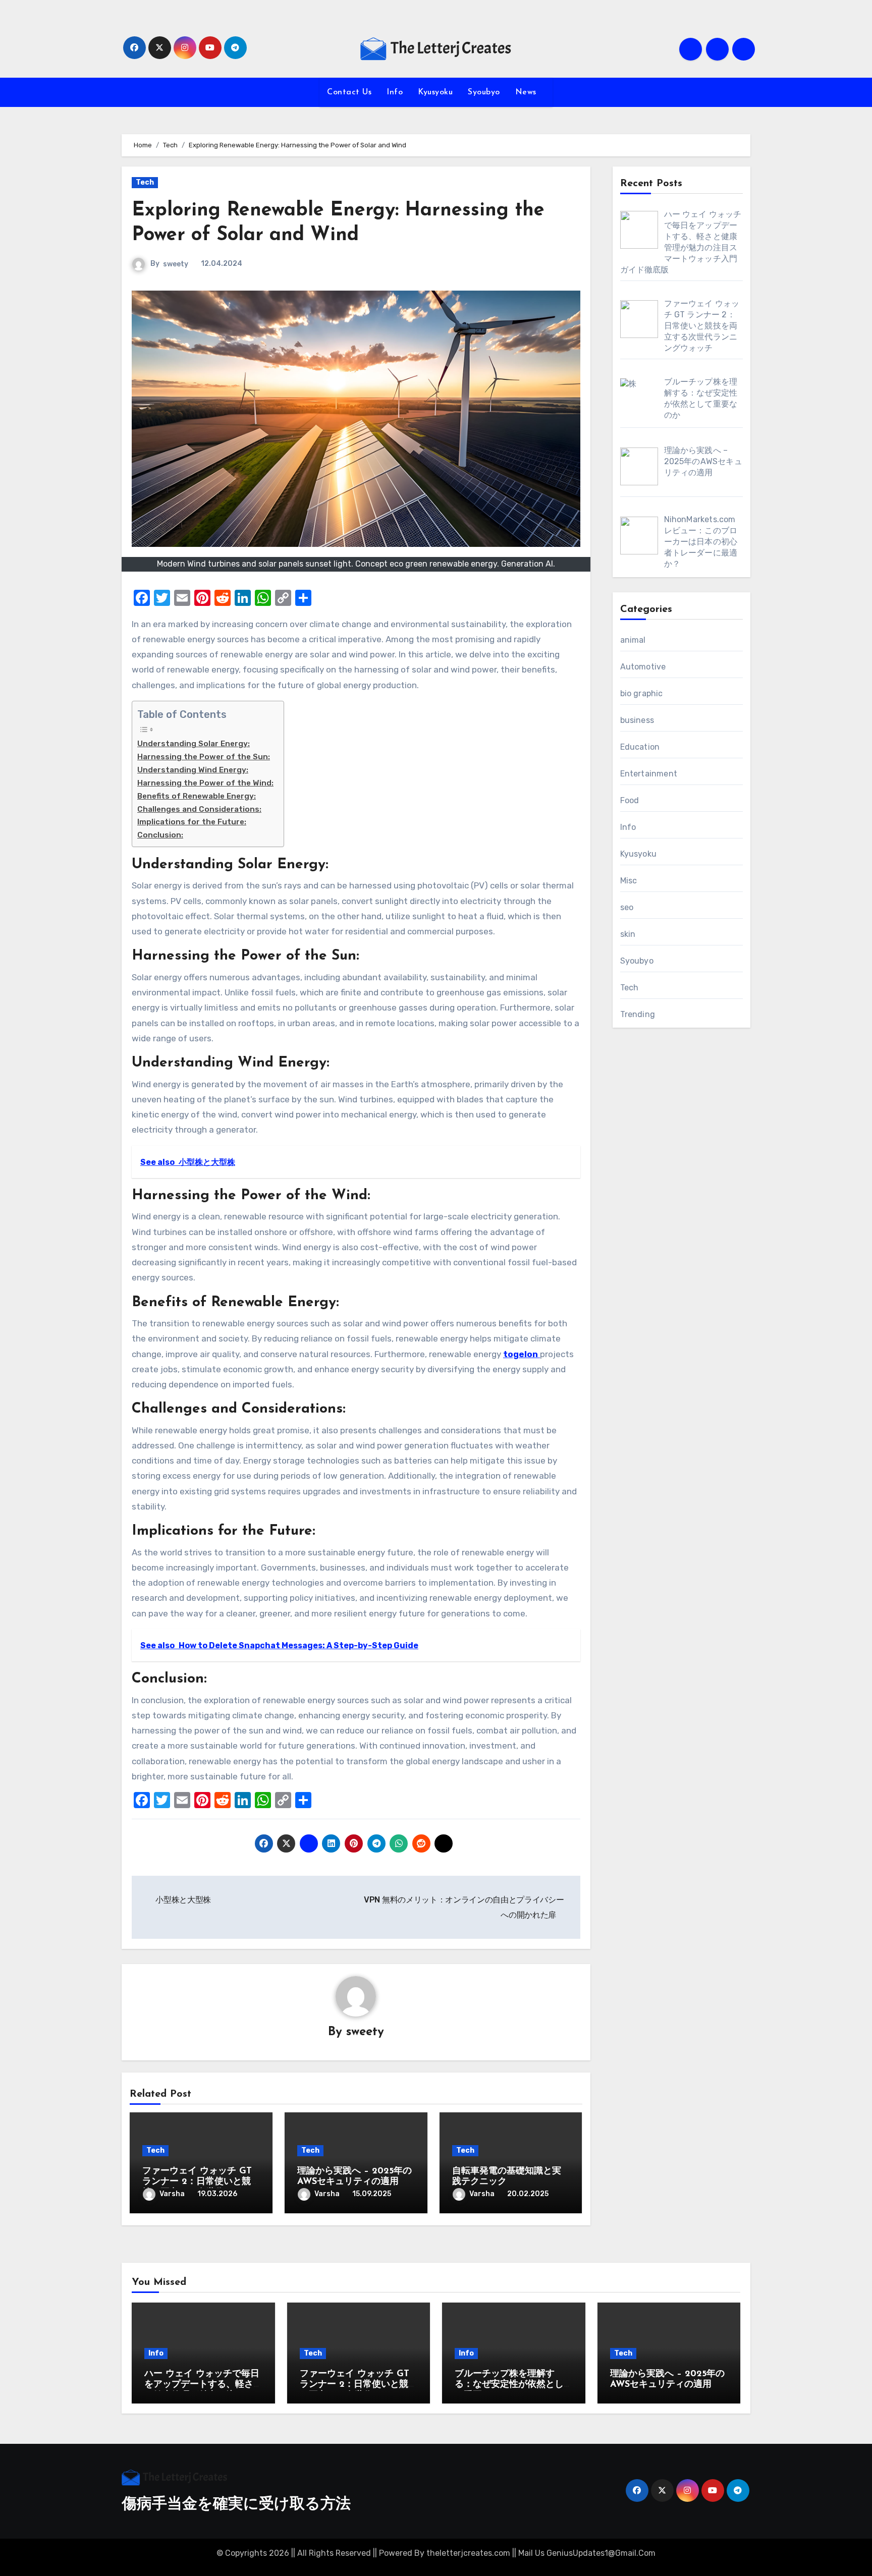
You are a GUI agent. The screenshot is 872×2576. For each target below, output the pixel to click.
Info (395, 92)
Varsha (172, 2194)
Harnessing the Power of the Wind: (205, 783)
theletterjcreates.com (468, 2553)
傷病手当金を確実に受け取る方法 (236, 2505)
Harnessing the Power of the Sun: (204, 757)
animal (633, 640)
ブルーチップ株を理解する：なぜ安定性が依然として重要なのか (509, 2385)
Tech (145, 182)
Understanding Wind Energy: (193, 770)
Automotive (643, 667)
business (637, 720)
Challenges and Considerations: (199, 809)
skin (628, 934)
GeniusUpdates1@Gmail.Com (601, 2553)
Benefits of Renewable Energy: (197, 796)
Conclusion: (160, 835)
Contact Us (349, 92)
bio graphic (642, 693)
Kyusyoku (435, 92)
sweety (176, 264)
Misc (629, 881)
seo (627, 907)
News (527, 92)
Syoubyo (484, 92)
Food (630, 800)
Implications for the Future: (192, 822)
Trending (638, 1014)
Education (640, 747)
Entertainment (649, 774)
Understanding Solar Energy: (194, 744)
